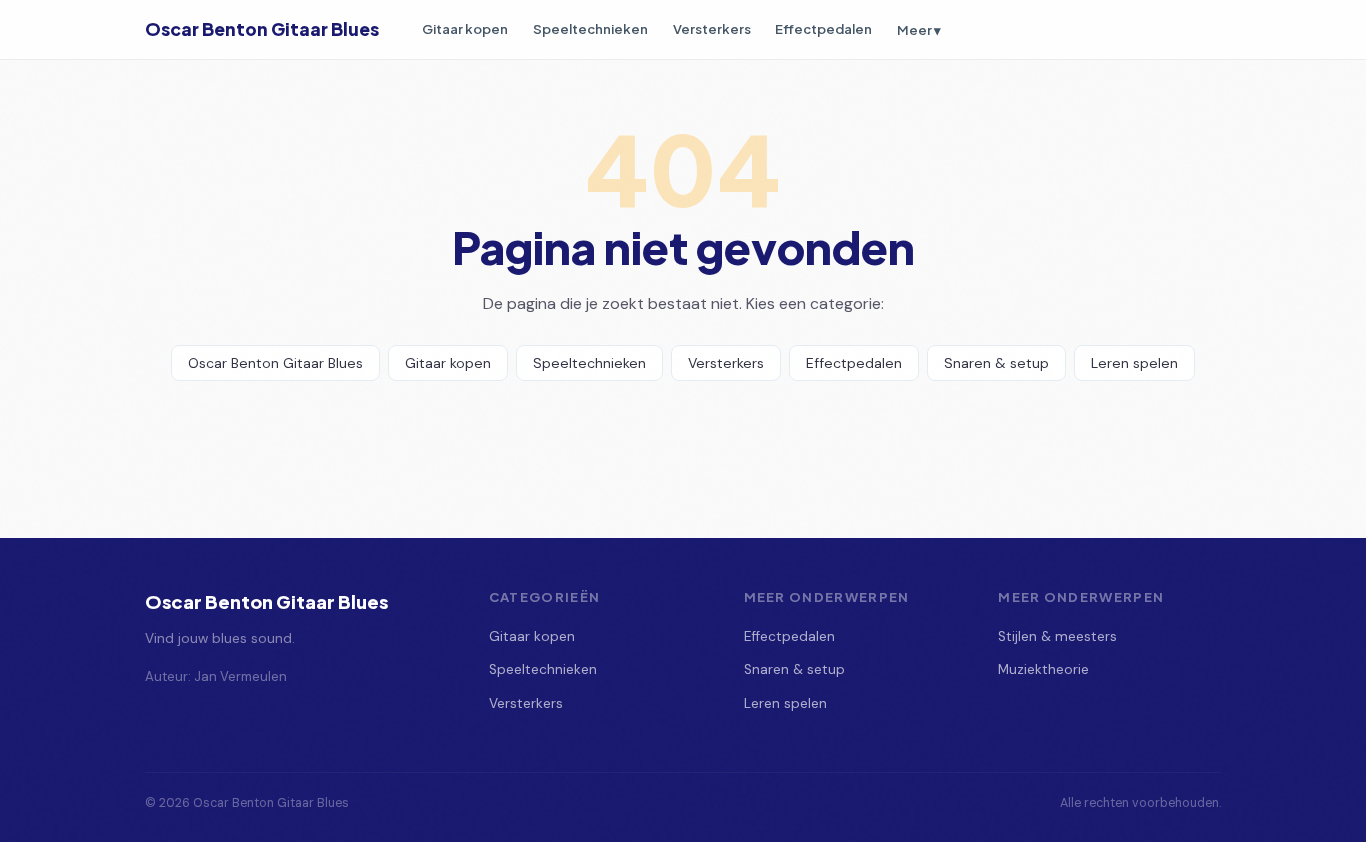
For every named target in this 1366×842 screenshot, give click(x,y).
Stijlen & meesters (1057, 636)
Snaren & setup (996, 363)
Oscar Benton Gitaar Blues (262, 29)
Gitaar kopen (465, 28)
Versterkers (712, 28)
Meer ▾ (919, 29)
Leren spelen (1134, 363)
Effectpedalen (823, 28)
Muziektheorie (1043, 669)
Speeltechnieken (590, 28)
